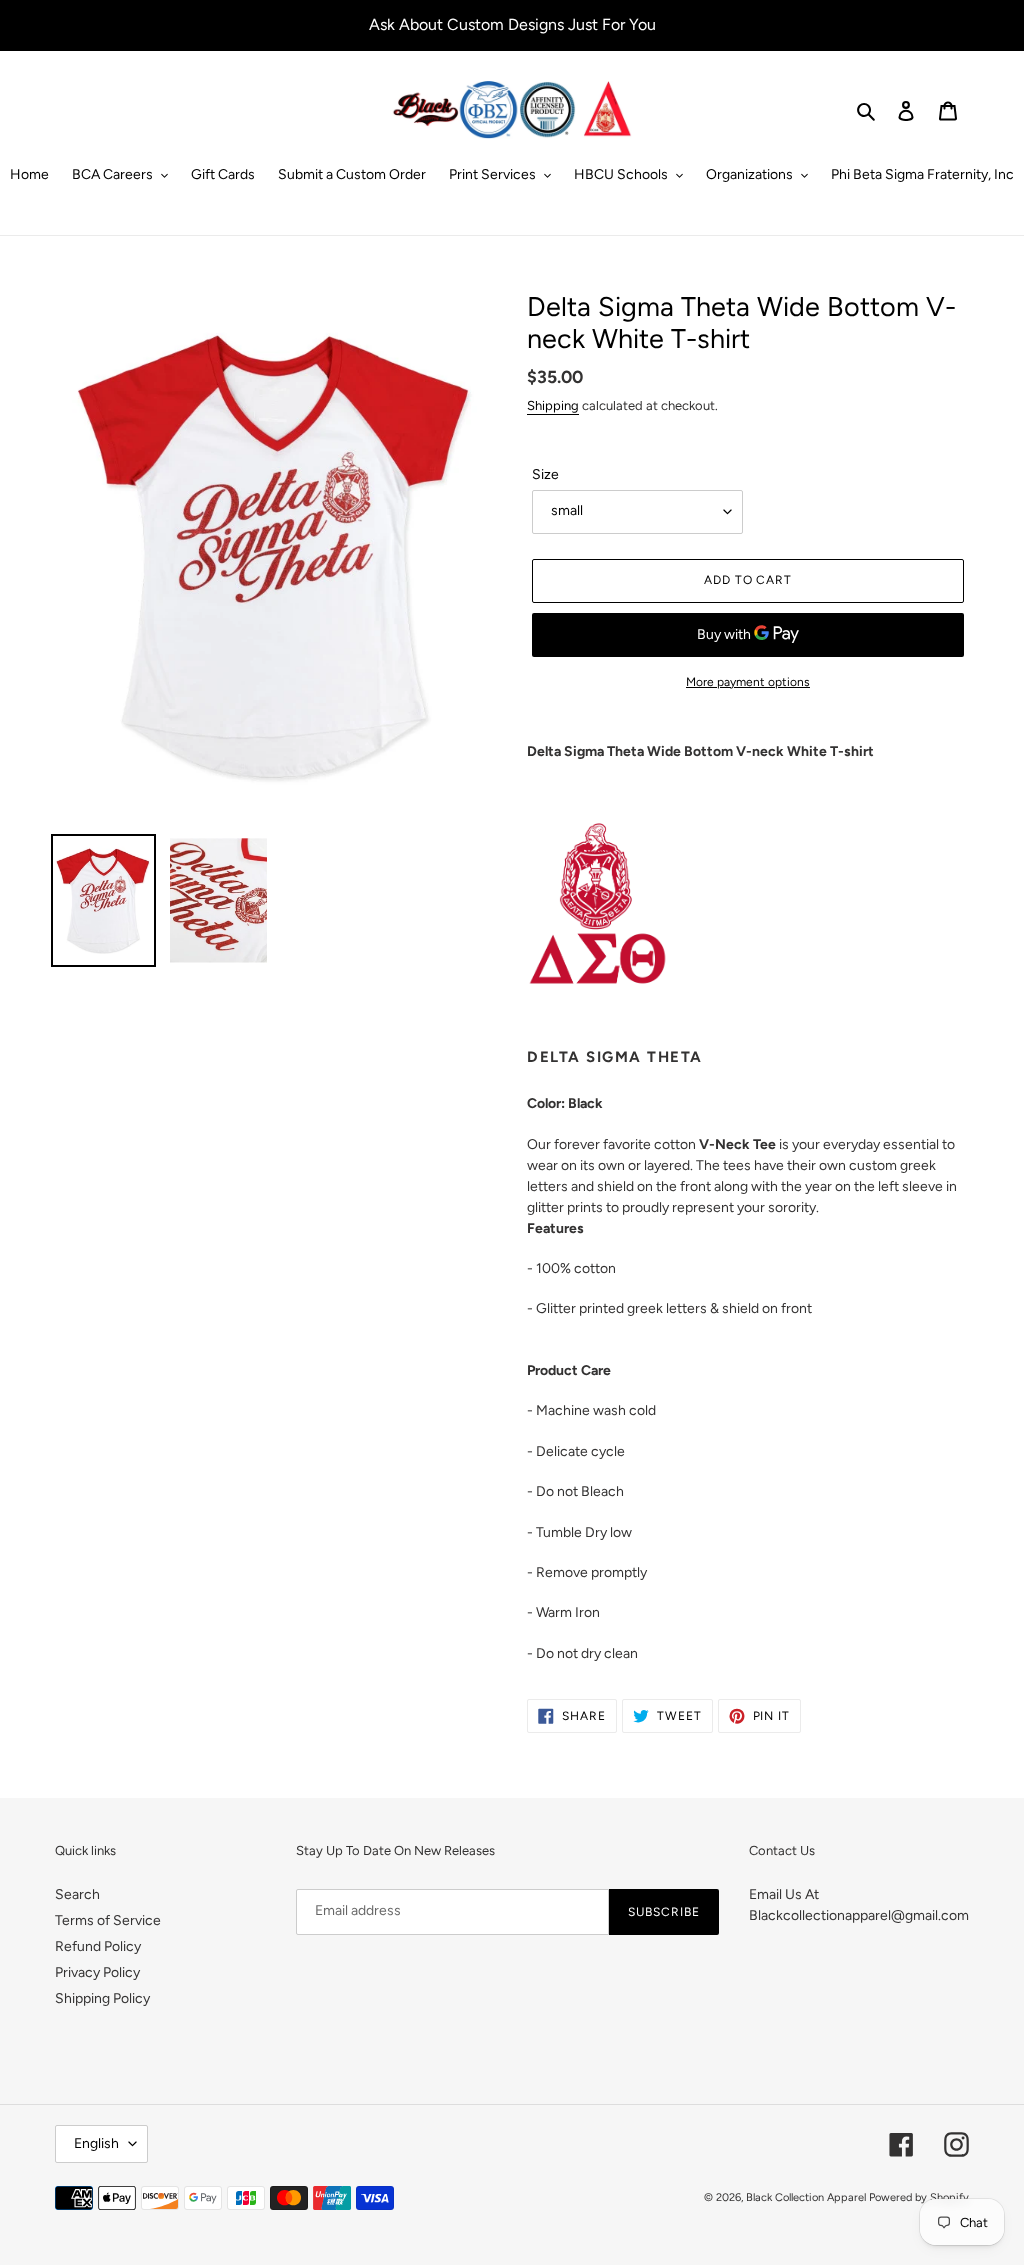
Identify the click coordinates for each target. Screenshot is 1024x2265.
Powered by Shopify (919, 2197)
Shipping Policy (102, 1998)
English (96, 2143)
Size (545, 474)
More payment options (748, 682)
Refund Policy (98, 1946)
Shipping (553, 405)
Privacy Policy (97, 1972)
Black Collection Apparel (806, 2197)
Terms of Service (108, 1920)
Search (77, 1894)
